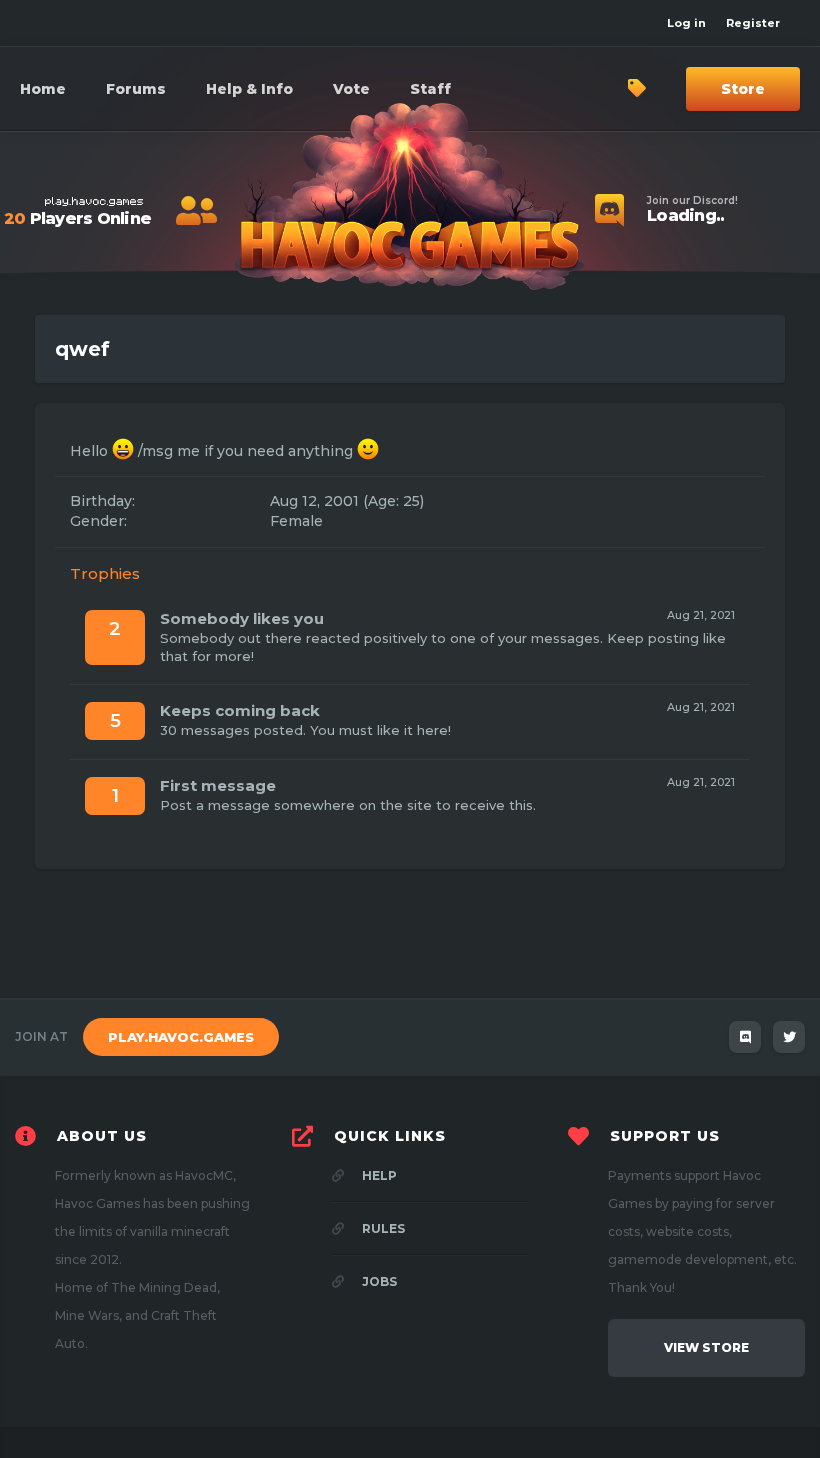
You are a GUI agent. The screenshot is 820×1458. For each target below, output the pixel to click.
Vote (351, 89)
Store (743, 89)
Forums (136, 89)
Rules (382, 1228)
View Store (706, 1347)
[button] (249, 89)
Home (43, 89)
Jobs (378, 1281)
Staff (430, 89)
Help (378, 1175)
